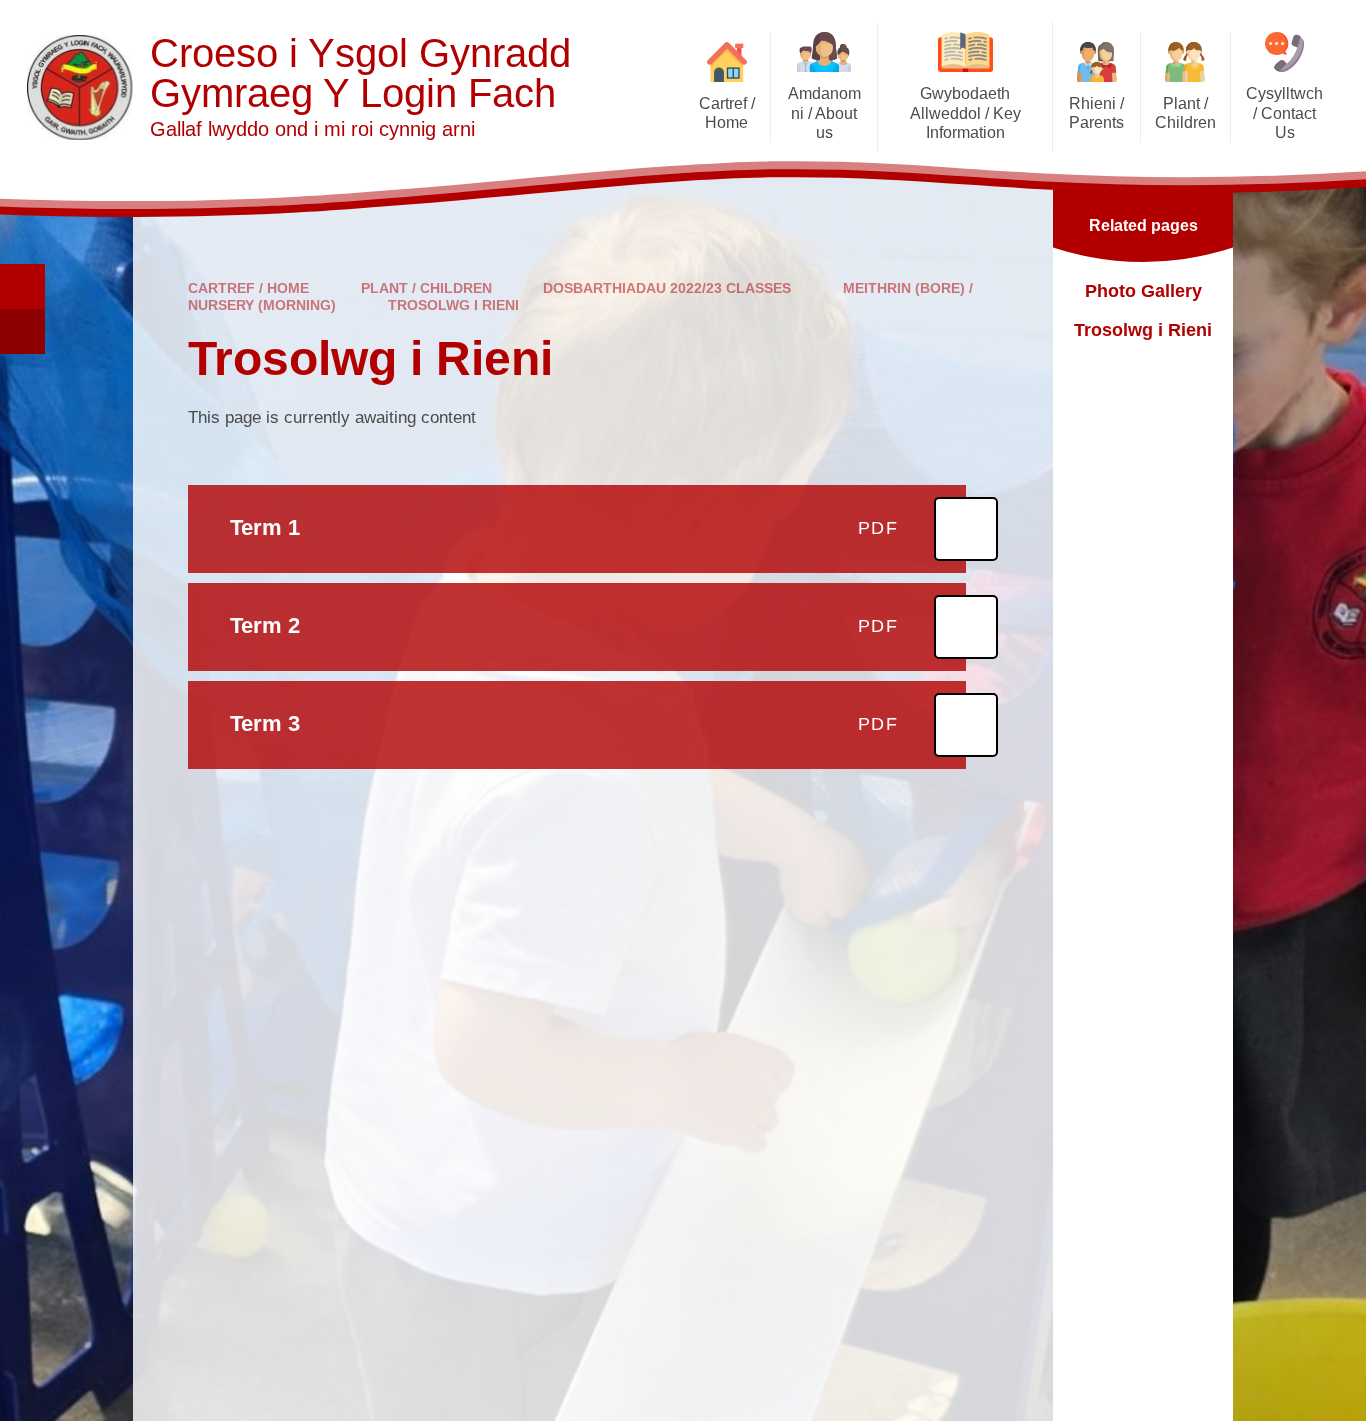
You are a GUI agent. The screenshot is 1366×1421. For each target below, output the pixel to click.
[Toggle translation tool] (22, 331)
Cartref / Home (248, 288)
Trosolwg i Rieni (453, 305)
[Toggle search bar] (22, 286)
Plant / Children (426, 288)
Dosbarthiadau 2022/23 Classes (667, 288)
